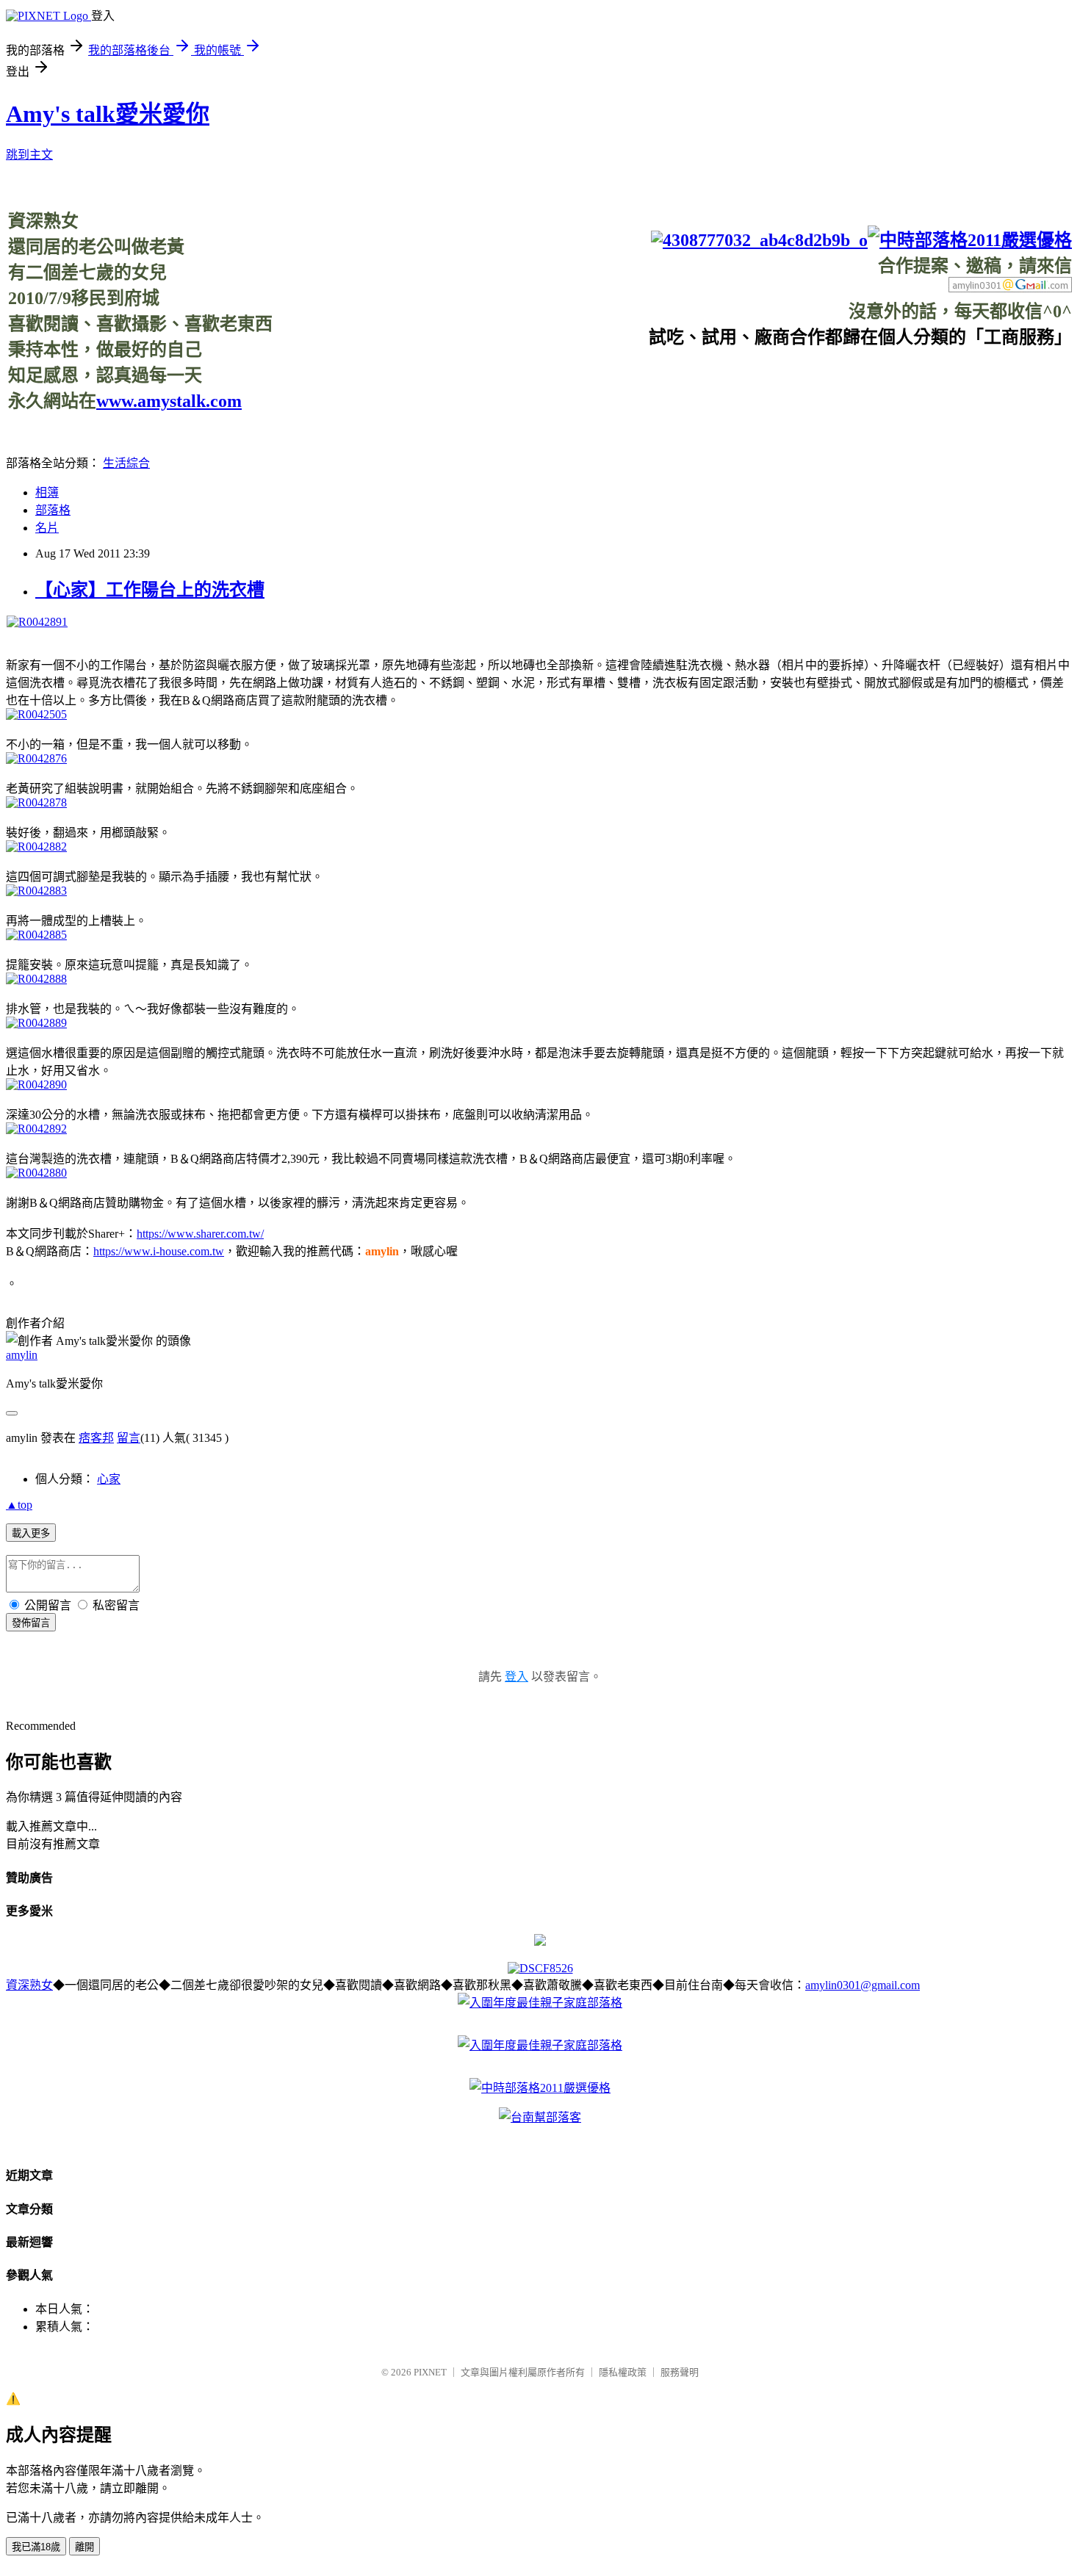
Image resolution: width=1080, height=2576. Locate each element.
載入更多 (31, 1533)
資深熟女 (29, 1985)
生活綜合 (126, 463)
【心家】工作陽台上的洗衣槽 (150, 590)
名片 (47, 528)
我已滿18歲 (36, 2547)
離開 (84, 2547)
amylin (22, 1355)
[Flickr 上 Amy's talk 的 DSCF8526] (540, 1968)
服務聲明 (680, 2372)
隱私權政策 (623, 2372)
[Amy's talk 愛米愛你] (540, 1942)
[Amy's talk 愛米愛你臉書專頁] (759, 240)
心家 (109, 1479)
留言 (129, 1438)
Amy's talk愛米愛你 (108, 114)
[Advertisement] (804, 381)
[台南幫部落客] (540, 2117)
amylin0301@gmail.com (863, 1985)
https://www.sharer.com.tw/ (200, 1234)
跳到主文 (29, 155)
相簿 (47, 493)
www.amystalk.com (169, 401)
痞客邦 (96, 1438)
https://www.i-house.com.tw (159, 1251)
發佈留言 (31, 1623)
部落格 (53, 510)
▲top (19, 1505)
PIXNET (430, 2372)
